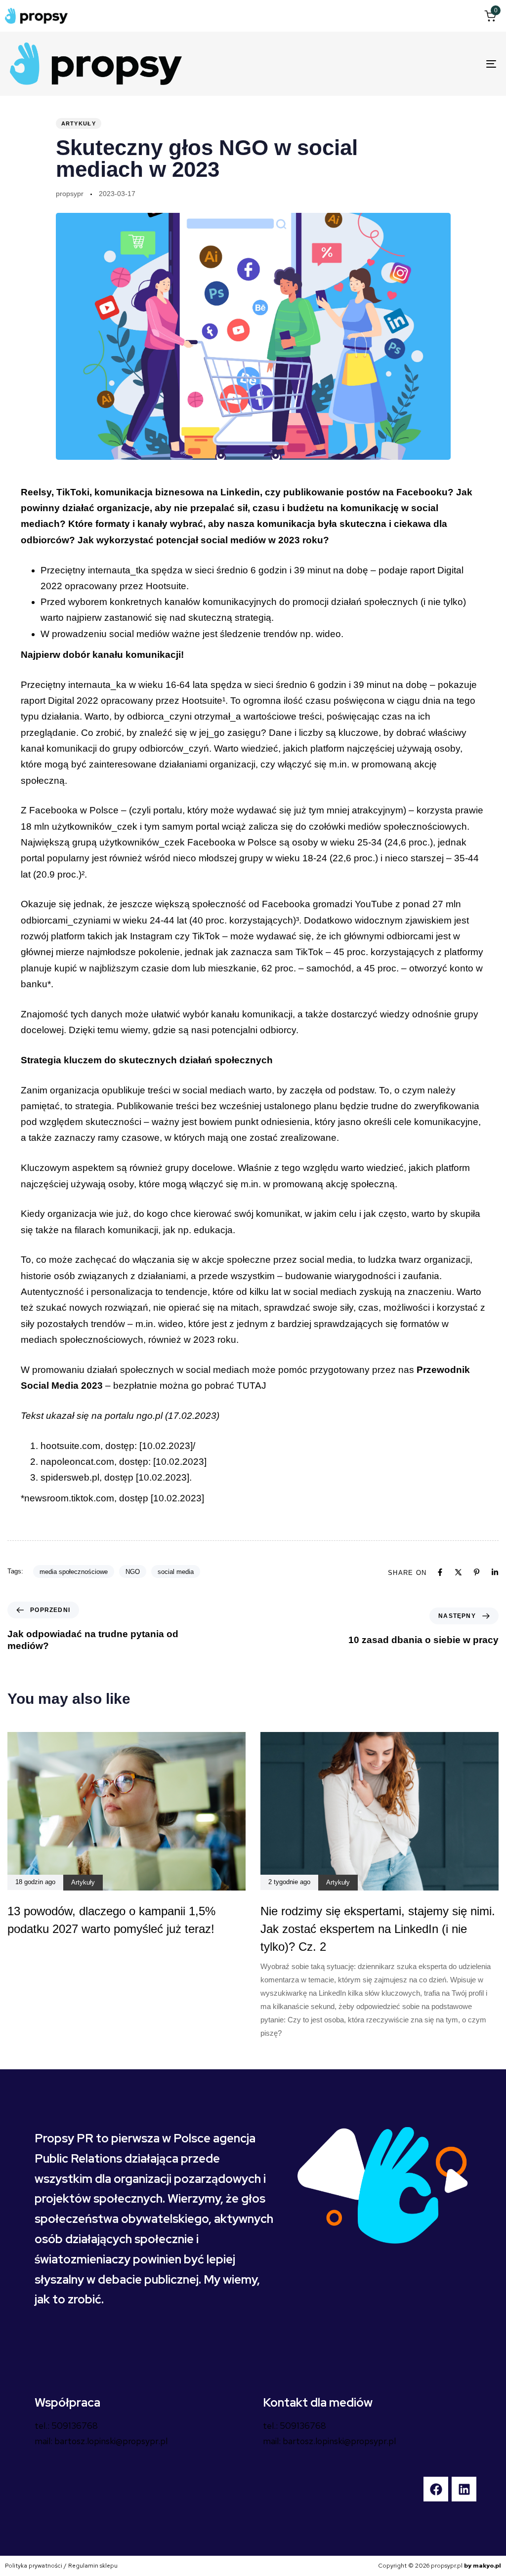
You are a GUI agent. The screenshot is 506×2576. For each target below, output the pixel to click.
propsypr (70, 194)
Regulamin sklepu (93, 2566)
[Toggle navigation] (415, 64)
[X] (458, 1572)
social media (176, 1572)
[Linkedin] (495, 1572)
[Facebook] (440, 1572)
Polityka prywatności (34, 2566)
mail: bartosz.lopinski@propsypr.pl (101, 2441)
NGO (133, 1572)
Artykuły (79, 123)
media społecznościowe (74, 1572)
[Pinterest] (477, 1572)
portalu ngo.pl (134, 1416)
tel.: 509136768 (66, 2426)
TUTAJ (252, 1386)
